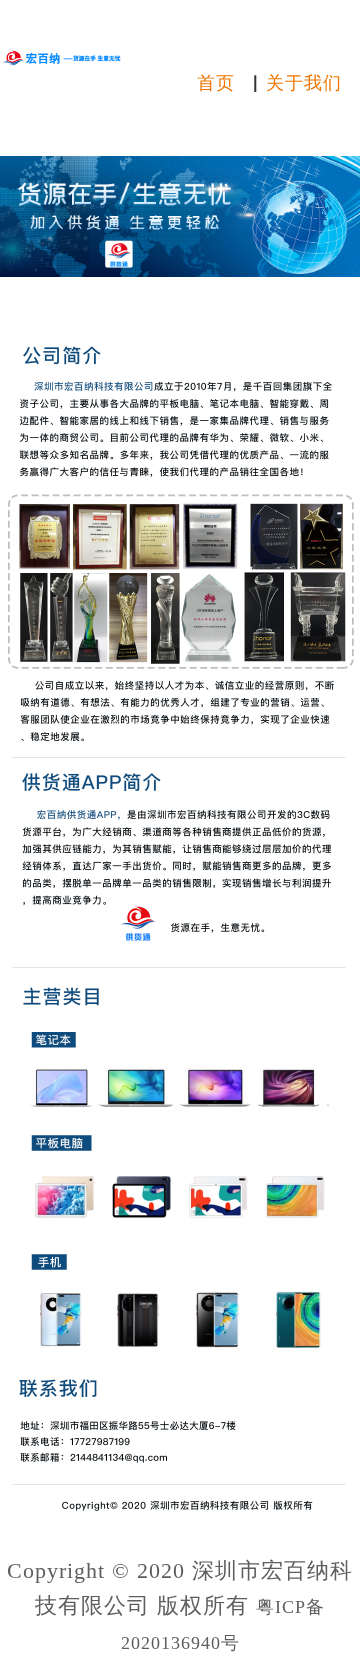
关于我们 (304, 83)
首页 (216, 83)
